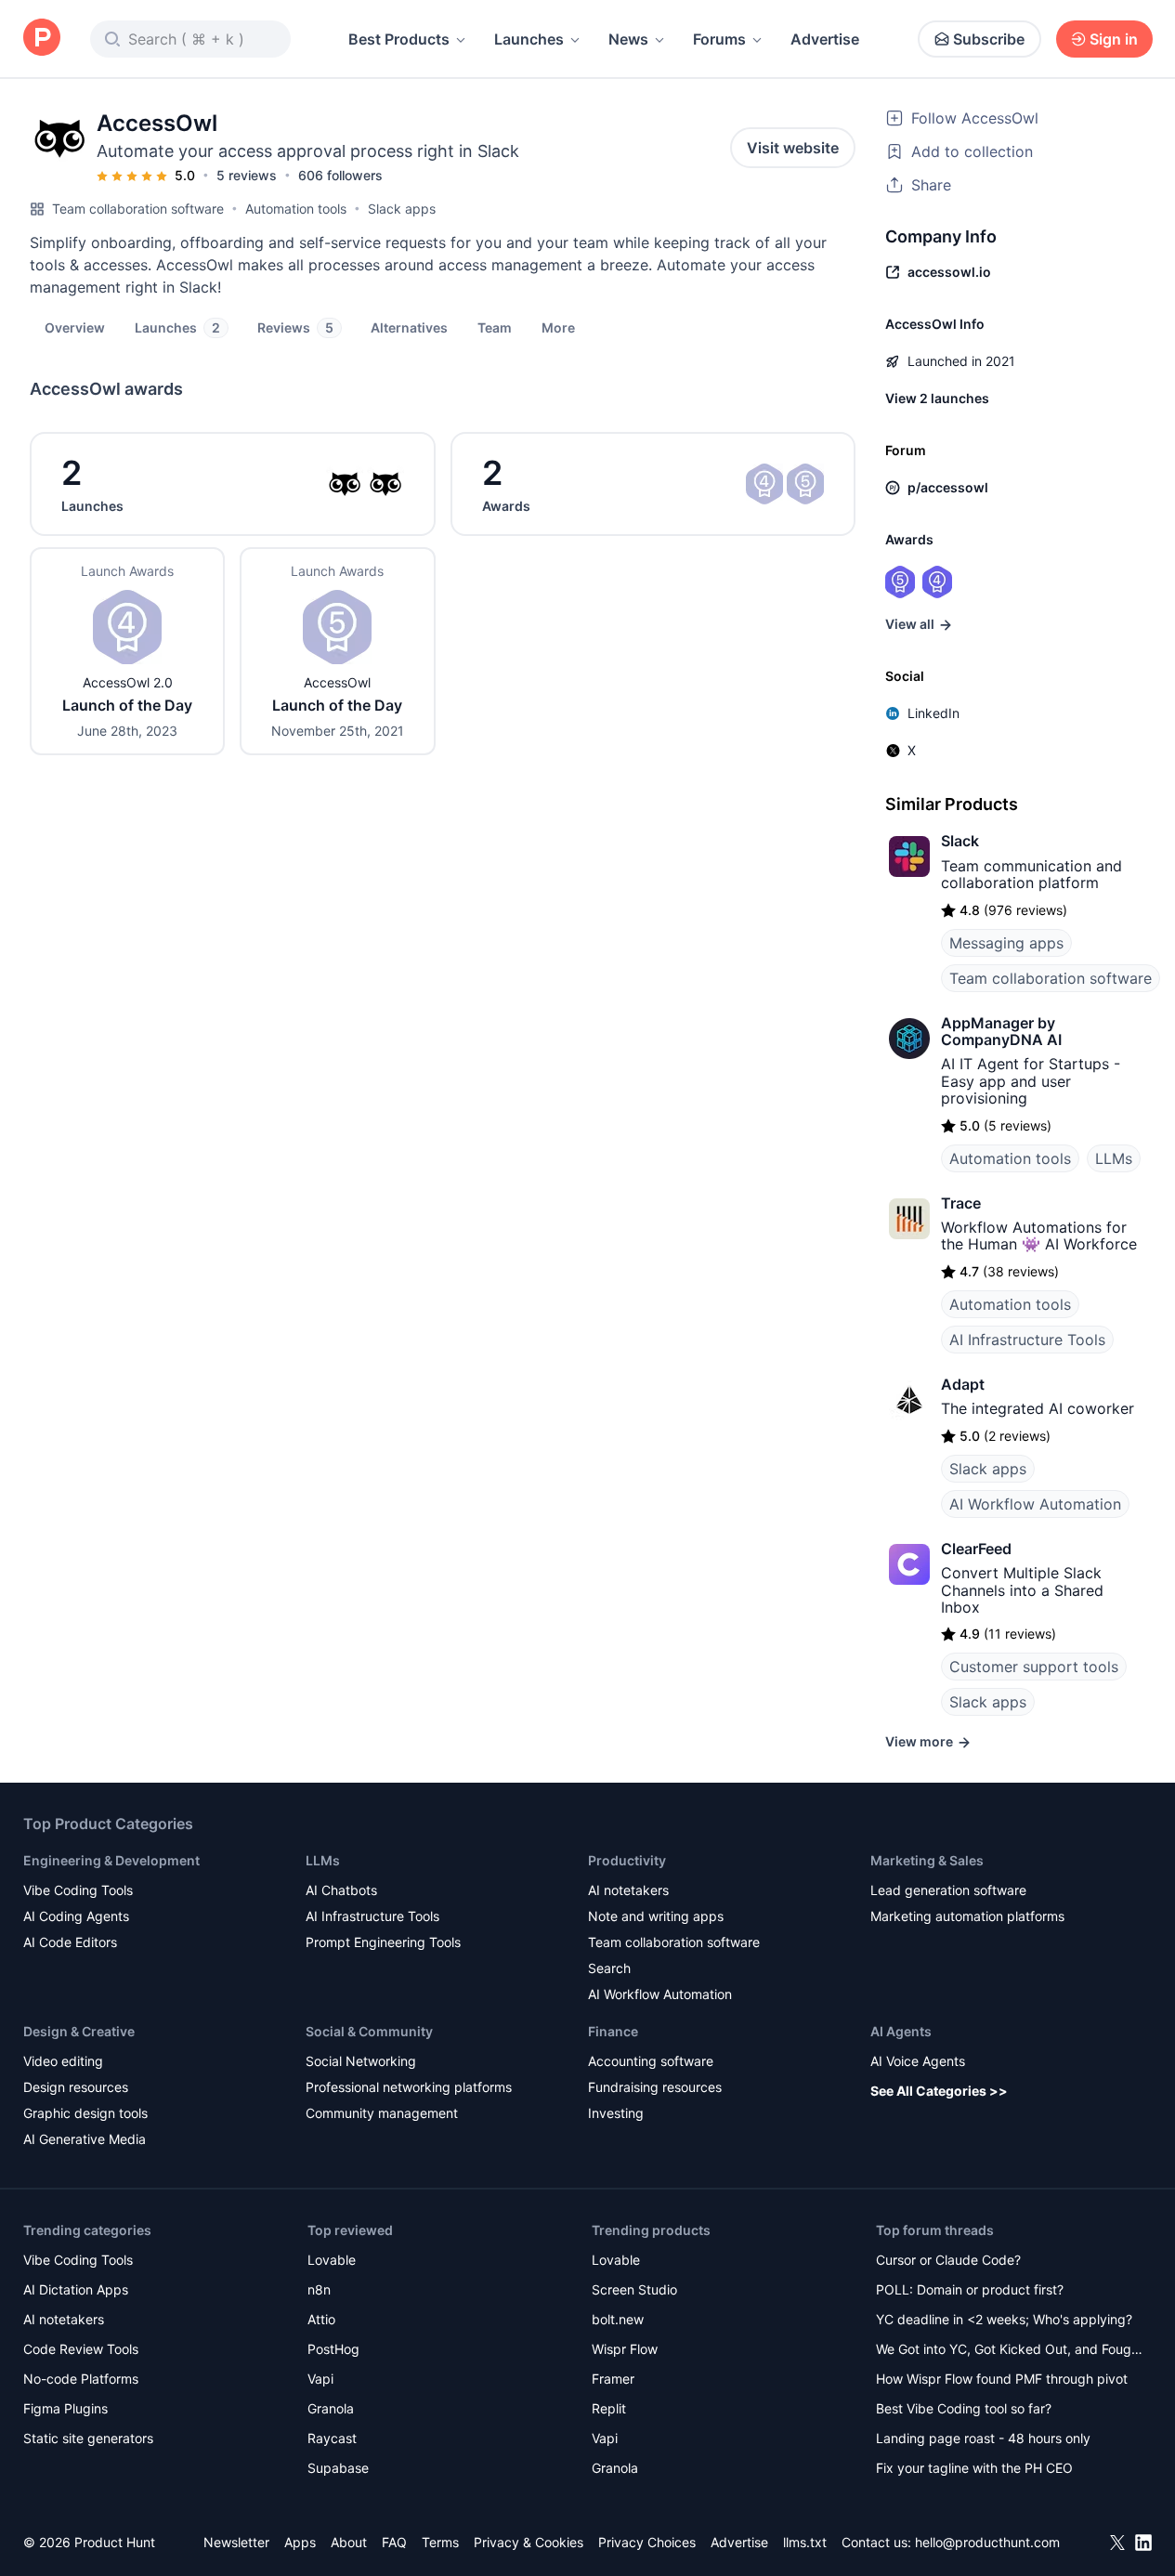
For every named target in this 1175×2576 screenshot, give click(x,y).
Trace (961, 1203)
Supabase (338, 2468)
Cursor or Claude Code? (948, 2260)
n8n (319, 2289)
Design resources (76, 2087)
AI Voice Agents (918, 2061)
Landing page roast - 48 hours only (983, 2438)
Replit (609, 2408)
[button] (558, 327)
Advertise (825, 39)
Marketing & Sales (927, 1860)
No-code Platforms (81, 2379)
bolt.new (618, 2319)
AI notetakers (628, 1890)
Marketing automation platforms (967, 1916)
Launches (529, 39)
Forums (719, 39)
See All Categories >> (939, 2091)
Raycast (332, 2438)
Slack (960, 841)
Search (609, 1968)
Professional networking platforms (409, 2087)
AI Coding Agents (76, 1916)
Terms (440, 2542)
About (349, 2542)
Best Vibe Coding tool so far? (964, 2408)
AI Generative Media (85, 2139)
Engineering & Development (111, 1860)
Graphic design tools (85, 2113)
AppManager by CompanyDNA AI (1001, 1031)
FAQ (394, 2542)
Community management (382, 2113)
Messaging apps (1006, 943)
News (628, 39)
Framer (613, 2379)
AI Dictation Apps (76, 2289)
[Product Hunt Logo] (42, 39)
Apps (300, 2542)
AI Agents (901, 2031)
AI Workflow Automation (1035, 1504)
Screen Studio (634, 2289)
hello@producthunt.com (987, 2542)
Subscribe (989, 39)
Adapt (963, 1384)
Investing (616, 2113)
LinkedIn (933, 713)
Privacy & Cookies (529, 2542)
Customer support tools (1034, 1667)
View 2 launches (937, 398)
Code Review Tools (81, 2349)
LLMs (1114, 1158)
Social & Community (369, 2031)
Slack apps (402, 209)
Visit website (793, 148)
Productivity (627, 1860)
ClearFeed (976, 1549)
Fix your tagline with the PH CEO (974, 2468)
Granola (331, 2408)
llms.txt (805, 2542)
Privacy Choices (647, 2542)
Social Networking (361, 2061)
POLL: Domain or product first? (970, 2289)
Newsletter (236, 2542)
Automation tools (296, 209)
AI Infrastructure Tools (1027, 1340)
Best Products (399, 39)
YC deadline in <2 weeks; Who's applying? (1004, 2319)
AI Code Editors (70, 1942)
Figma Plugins (65, 2408)
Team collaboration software (138, 209)
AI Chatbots (341, 1890)
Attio (321, 2319)
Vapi (320, 2379)
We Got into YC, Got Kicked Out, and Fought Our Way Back (1010, 2351)
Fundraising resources (655, 2087)
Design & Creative (79, 2031)
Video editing (63, 2061)
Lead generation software (948, 1890)
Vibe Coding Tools (78, 1890)
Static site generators (88, 2438)
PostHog (333, 2349)
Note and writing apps (656, 1916)
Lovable (332, 2260)
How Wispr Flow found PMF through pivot (1002, 2379)
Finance (613, 2031)
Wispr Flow (625, 2349)
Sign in (1114, 39)
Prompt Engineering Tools (383, 1942)
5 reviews (247, 175)
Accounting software (651, 2061)
